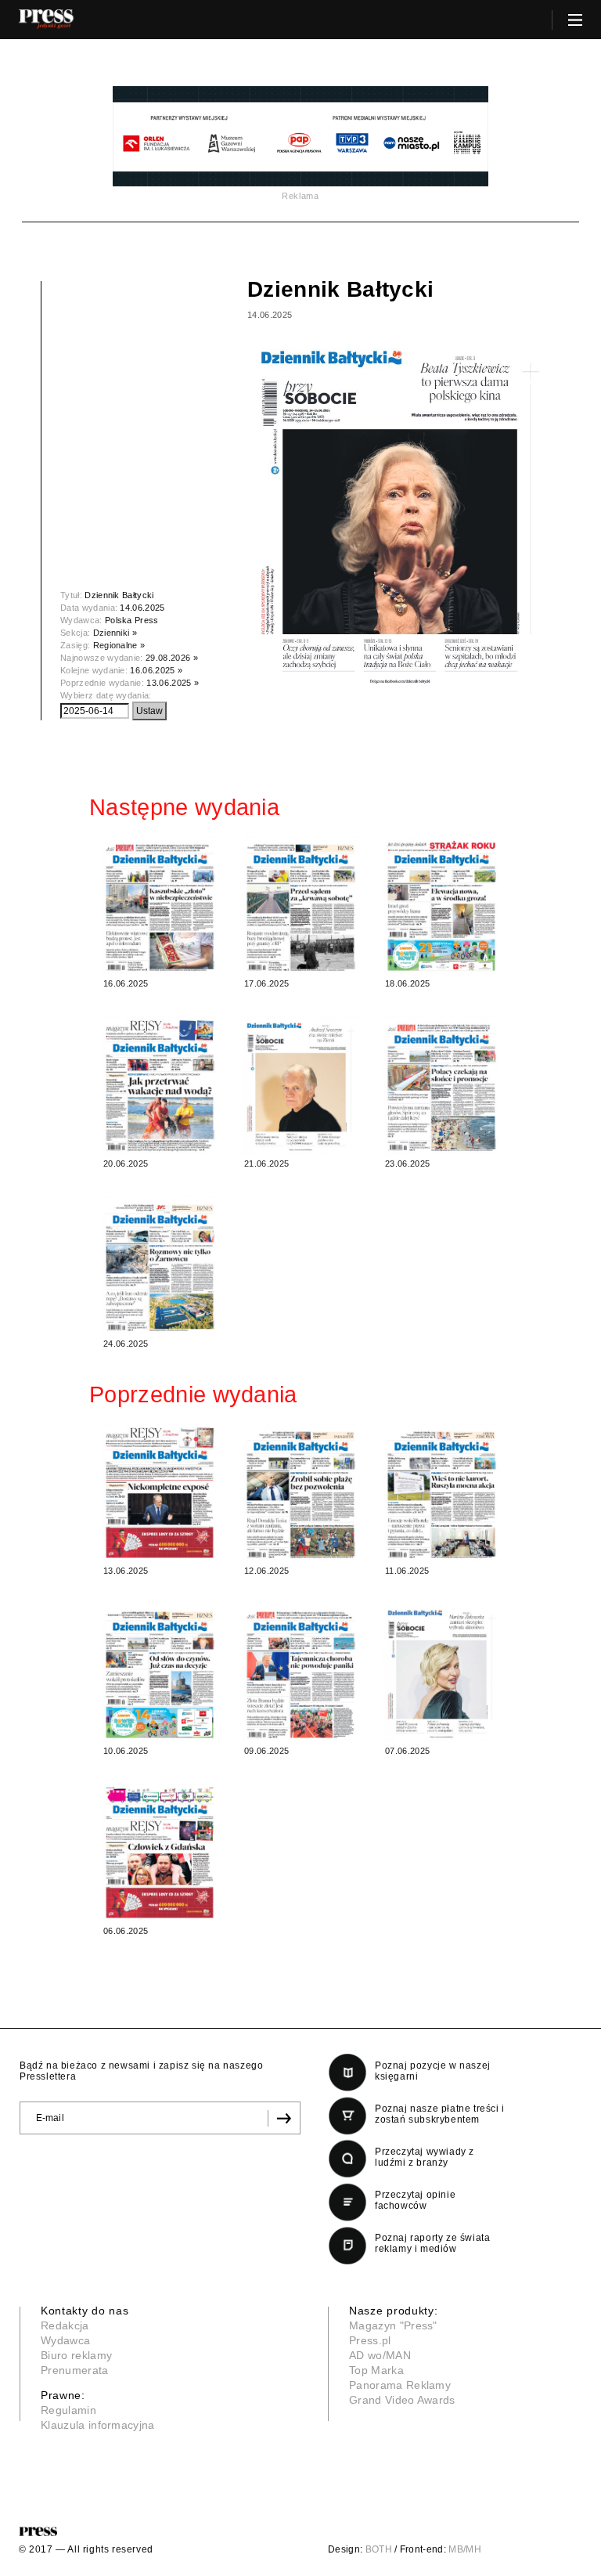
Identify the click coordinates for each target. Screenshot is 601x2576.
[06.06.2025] (160, 1852)
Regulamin (68, 2410)
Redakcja (65, 2325)
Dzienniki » (115, 633)
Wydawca (65, 2340)
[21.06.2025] (300, 1085)
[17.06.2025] (300, 905)
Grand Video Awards (402, 2400)
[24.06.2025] (160, 1265)
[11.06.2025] (441, 1492)
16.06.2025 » (156, 670)
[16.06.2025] (160, 905)
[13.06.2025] (160, 1492)
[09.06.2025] (300, 1672)
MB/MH (465, 2549)
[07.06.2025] (441, 1672)
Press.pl (370, 2340)
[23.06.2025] (441, 1085)
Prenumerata (75, 2370)
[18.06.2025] (441, 905)
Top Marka (376, 2370)
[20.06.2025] (160, 1085)
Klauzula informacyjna (98, 2425)
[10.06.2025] (160, 1672)
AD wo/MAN (380, 2355)
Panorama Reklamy (400, 2385)
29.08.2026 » (172, 658)
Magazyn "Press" (393, 2325)
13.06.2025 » (173, 683)
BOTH (379, 2549)
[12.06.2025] (300, 1492)
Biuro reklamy (76, 2355)
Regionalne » (119, 645)
